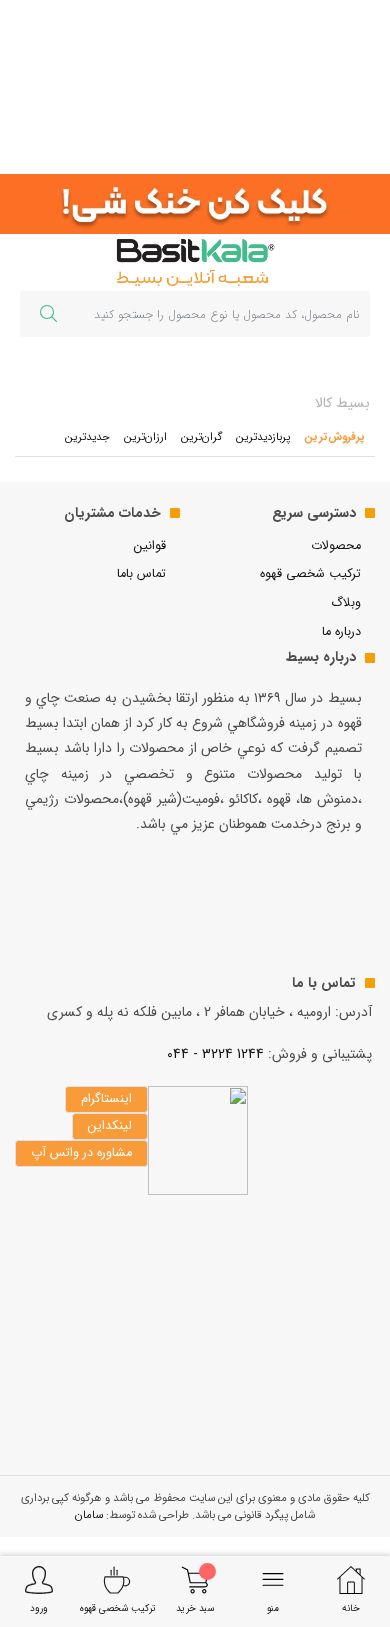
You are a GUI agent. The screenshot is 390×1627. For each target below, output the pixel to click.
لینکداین (110, 1126)
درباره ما (341, 632)
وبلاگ (346, 603)
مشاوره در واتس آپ (81, 1153)
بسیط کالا (342, 403)
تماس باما (141, 574)
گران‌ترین (201, 437)
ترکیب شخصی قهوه (310, 574)
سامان (89, 1515)
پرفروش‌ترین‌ (334, 437)
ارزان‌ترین (145, 437)
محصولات (336, 546)
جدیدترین (87, 437)
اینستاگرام (106, 1099)
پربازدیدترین (263, 437)
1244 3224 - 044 (215, 1054)
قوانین (150, 546)
